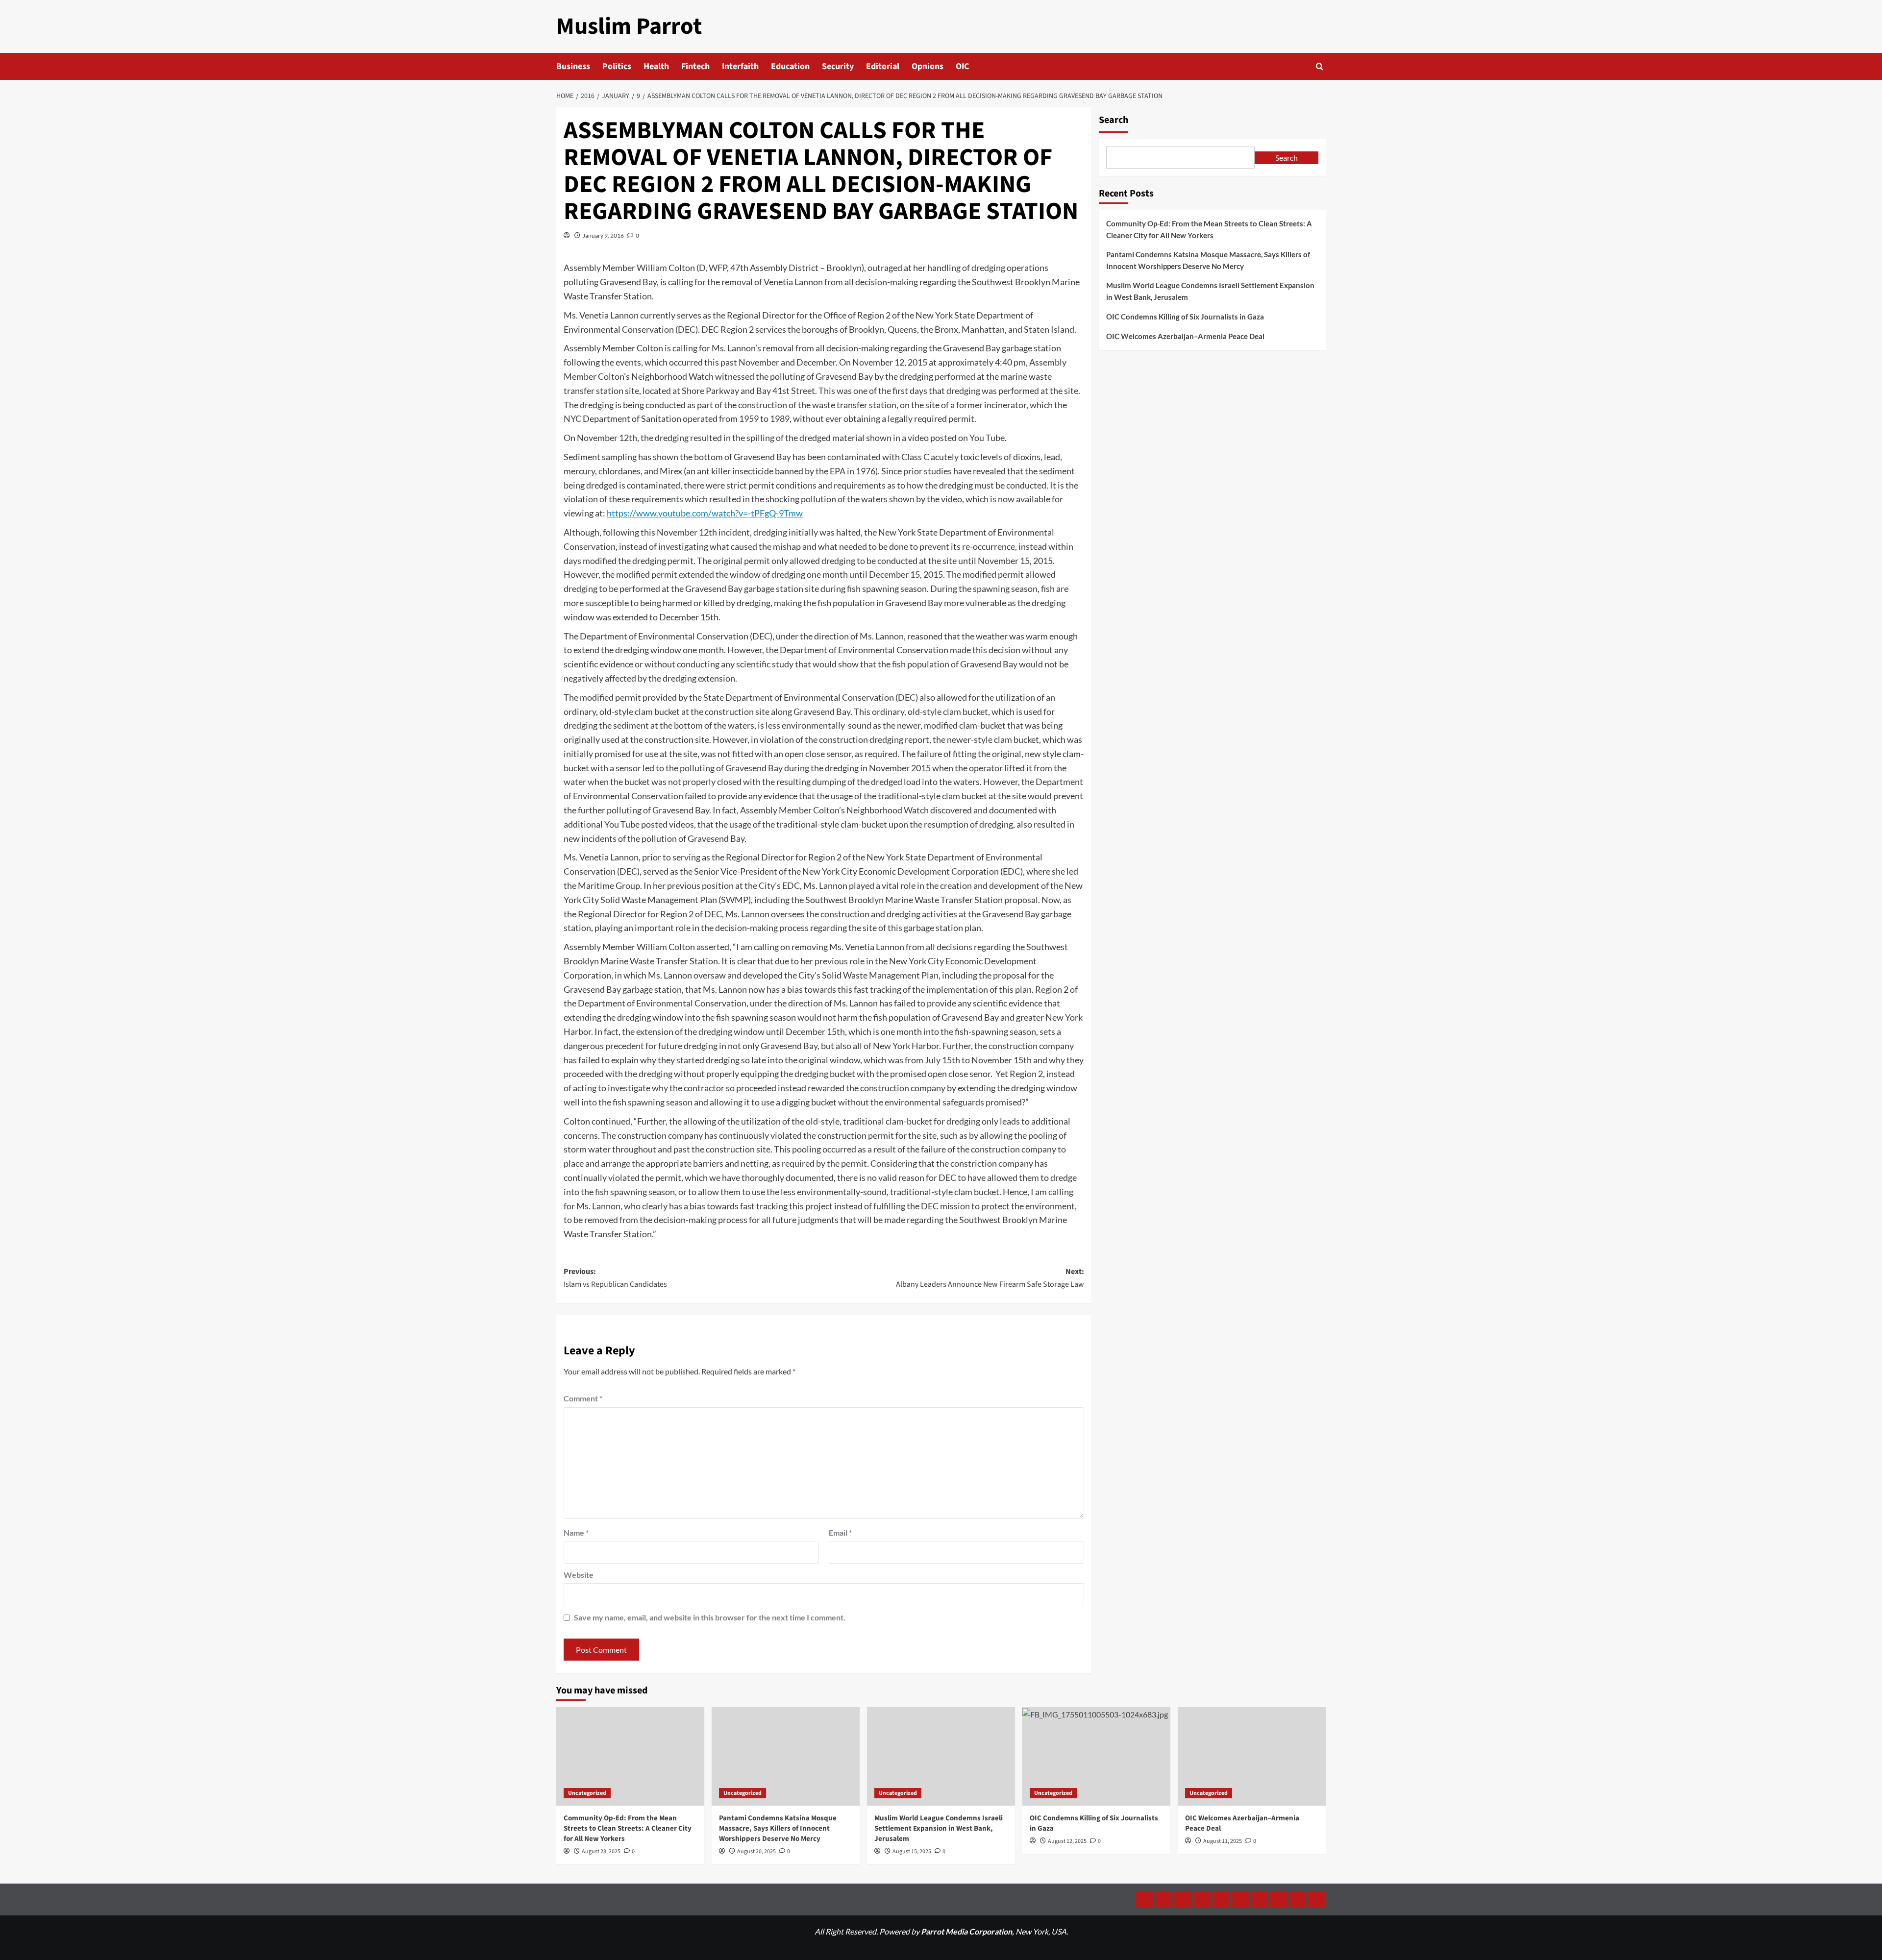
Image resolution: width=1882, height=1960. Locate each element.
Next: (990, 1278)
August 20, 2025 (756, 1851)
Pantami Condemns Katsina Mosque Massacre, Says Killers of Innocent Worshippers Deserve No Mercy (1208, 260)
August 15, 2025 (912, 1851)
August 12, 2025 (1067, 1841)
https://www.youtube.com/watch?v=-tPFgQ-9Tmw (705, 513)
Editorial (883, 66)
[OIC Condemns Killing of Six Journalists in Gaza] (1096, 1756)
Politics (617, 66)
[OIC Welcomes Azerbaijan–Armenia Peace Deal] (1252, 1756)
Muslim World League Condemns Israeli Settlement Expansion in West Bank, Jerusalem (1210, 291)
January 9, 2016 (603, 235)
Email (840, 1532)
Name (576, 1532)
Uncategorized (587, 1793)
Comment (583, 1398)
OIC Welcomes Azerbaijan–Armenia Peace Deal (1185, 336)
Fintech (695, 66)
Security (838, 66)
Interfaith (740, 66)
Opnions (928, 66)
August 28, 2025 (601, 1851)
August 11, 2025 (1223, 1841)
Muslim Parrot (629, 26)
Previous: (615, 1278)
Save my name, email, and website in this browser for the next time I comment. (710, 1617)
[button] (1320, 66)
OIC (962, 66)
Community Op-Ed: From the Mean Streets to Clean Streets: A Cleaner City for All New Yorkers (1209, 229)
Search (1114, 120)
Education (790, 66)
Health (656, 66)
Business (573, 66)
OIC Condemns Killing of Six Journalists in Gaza (1185, 317)
